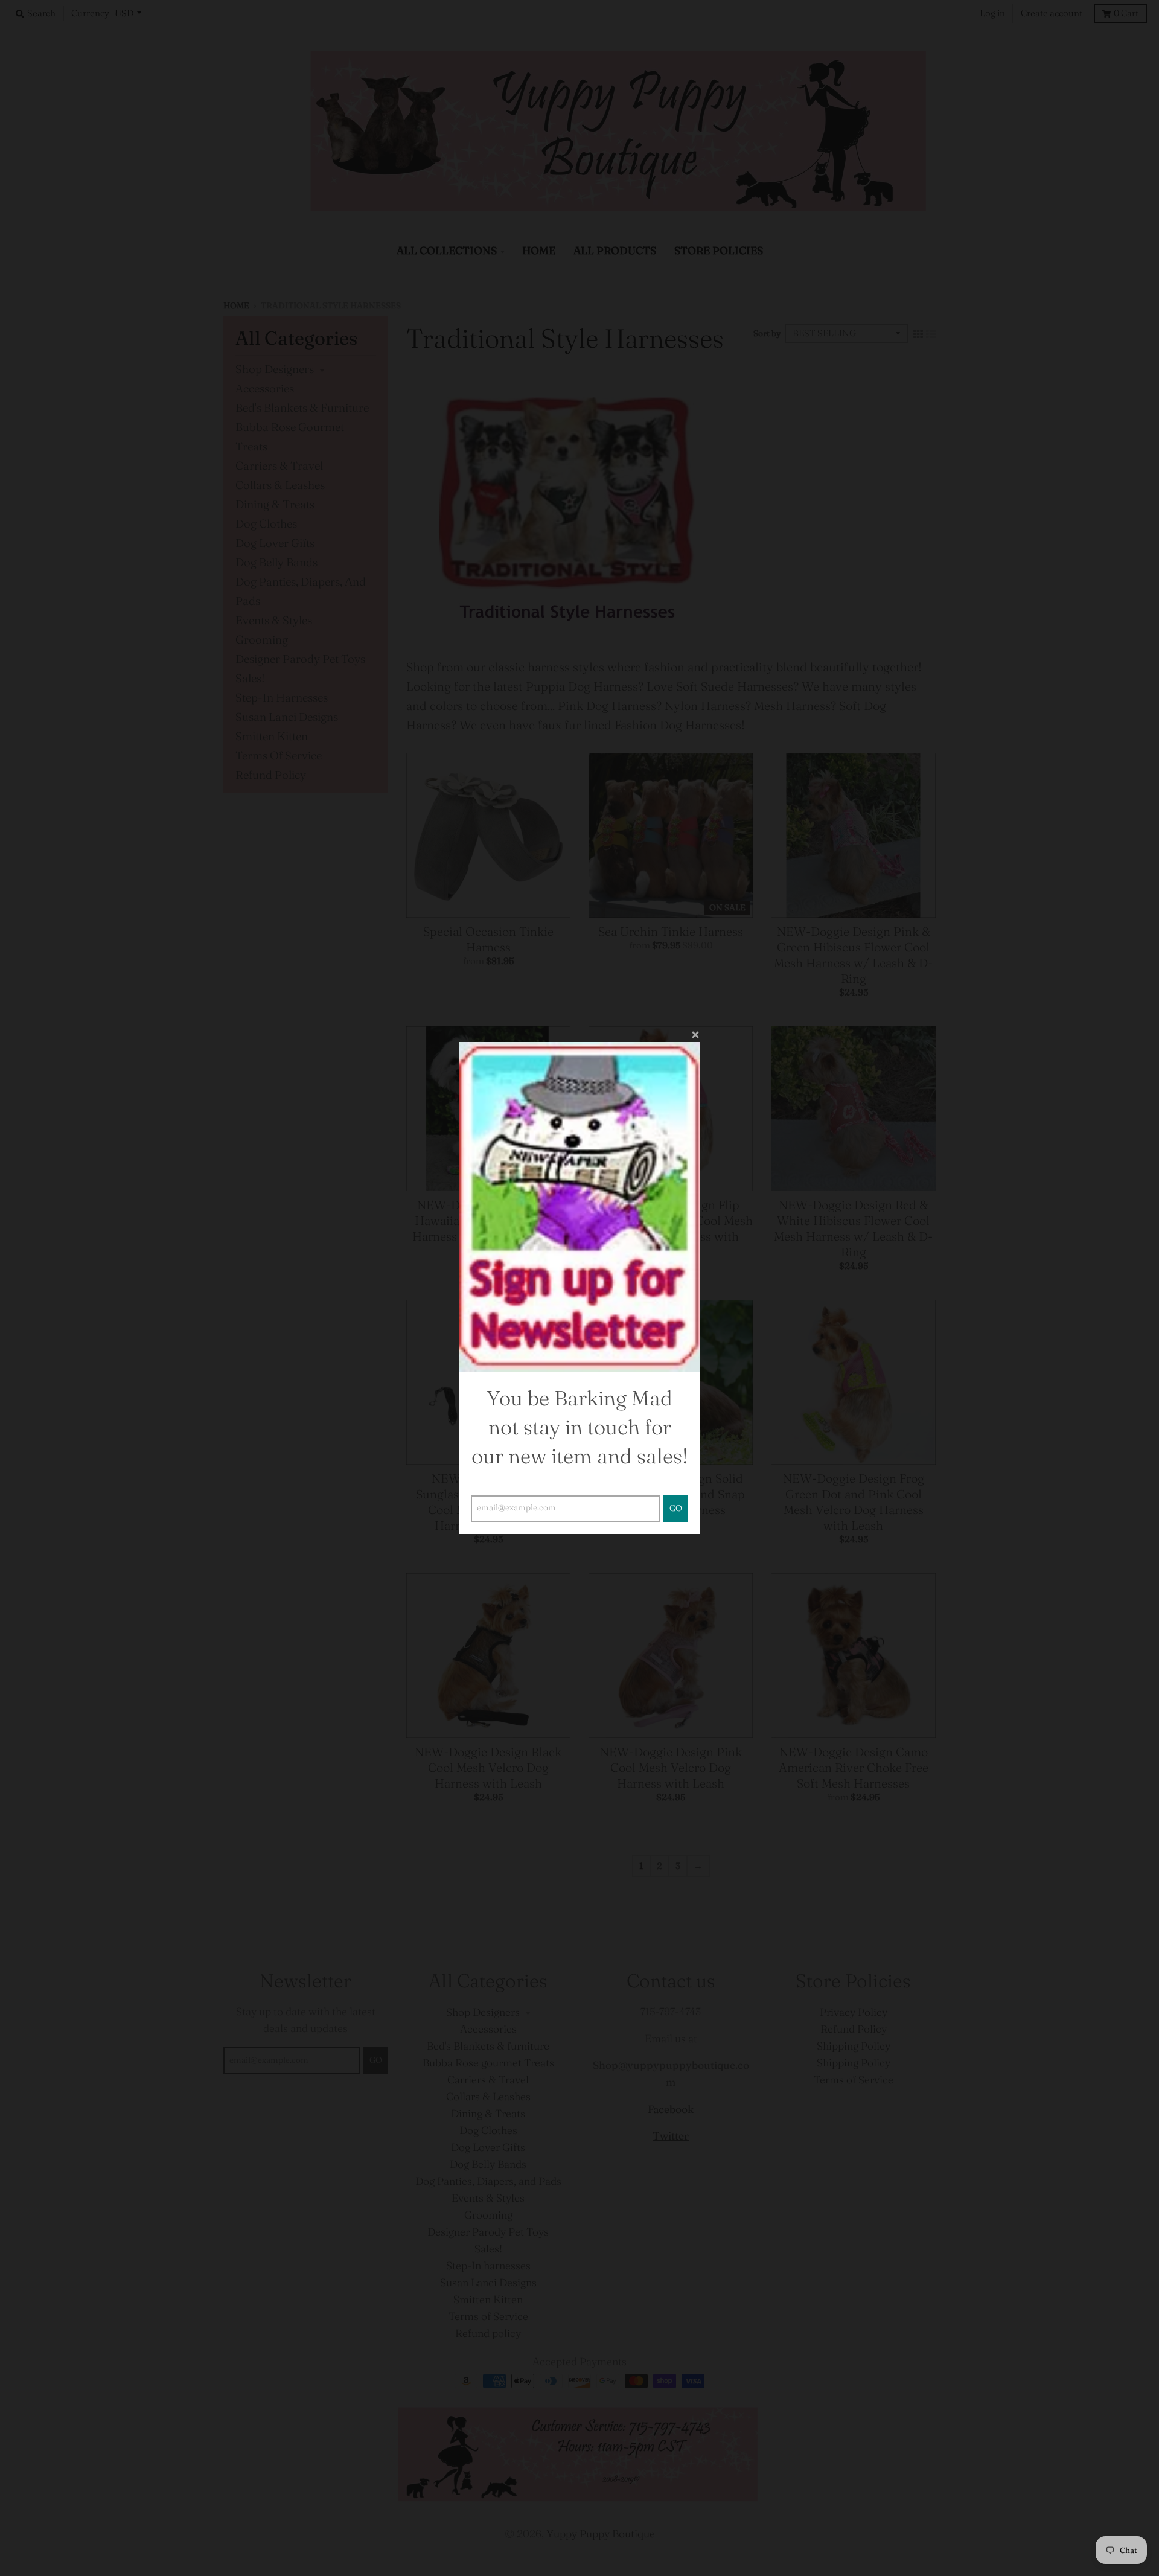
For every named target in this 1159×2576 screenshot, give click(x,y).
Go (676, 1508)
